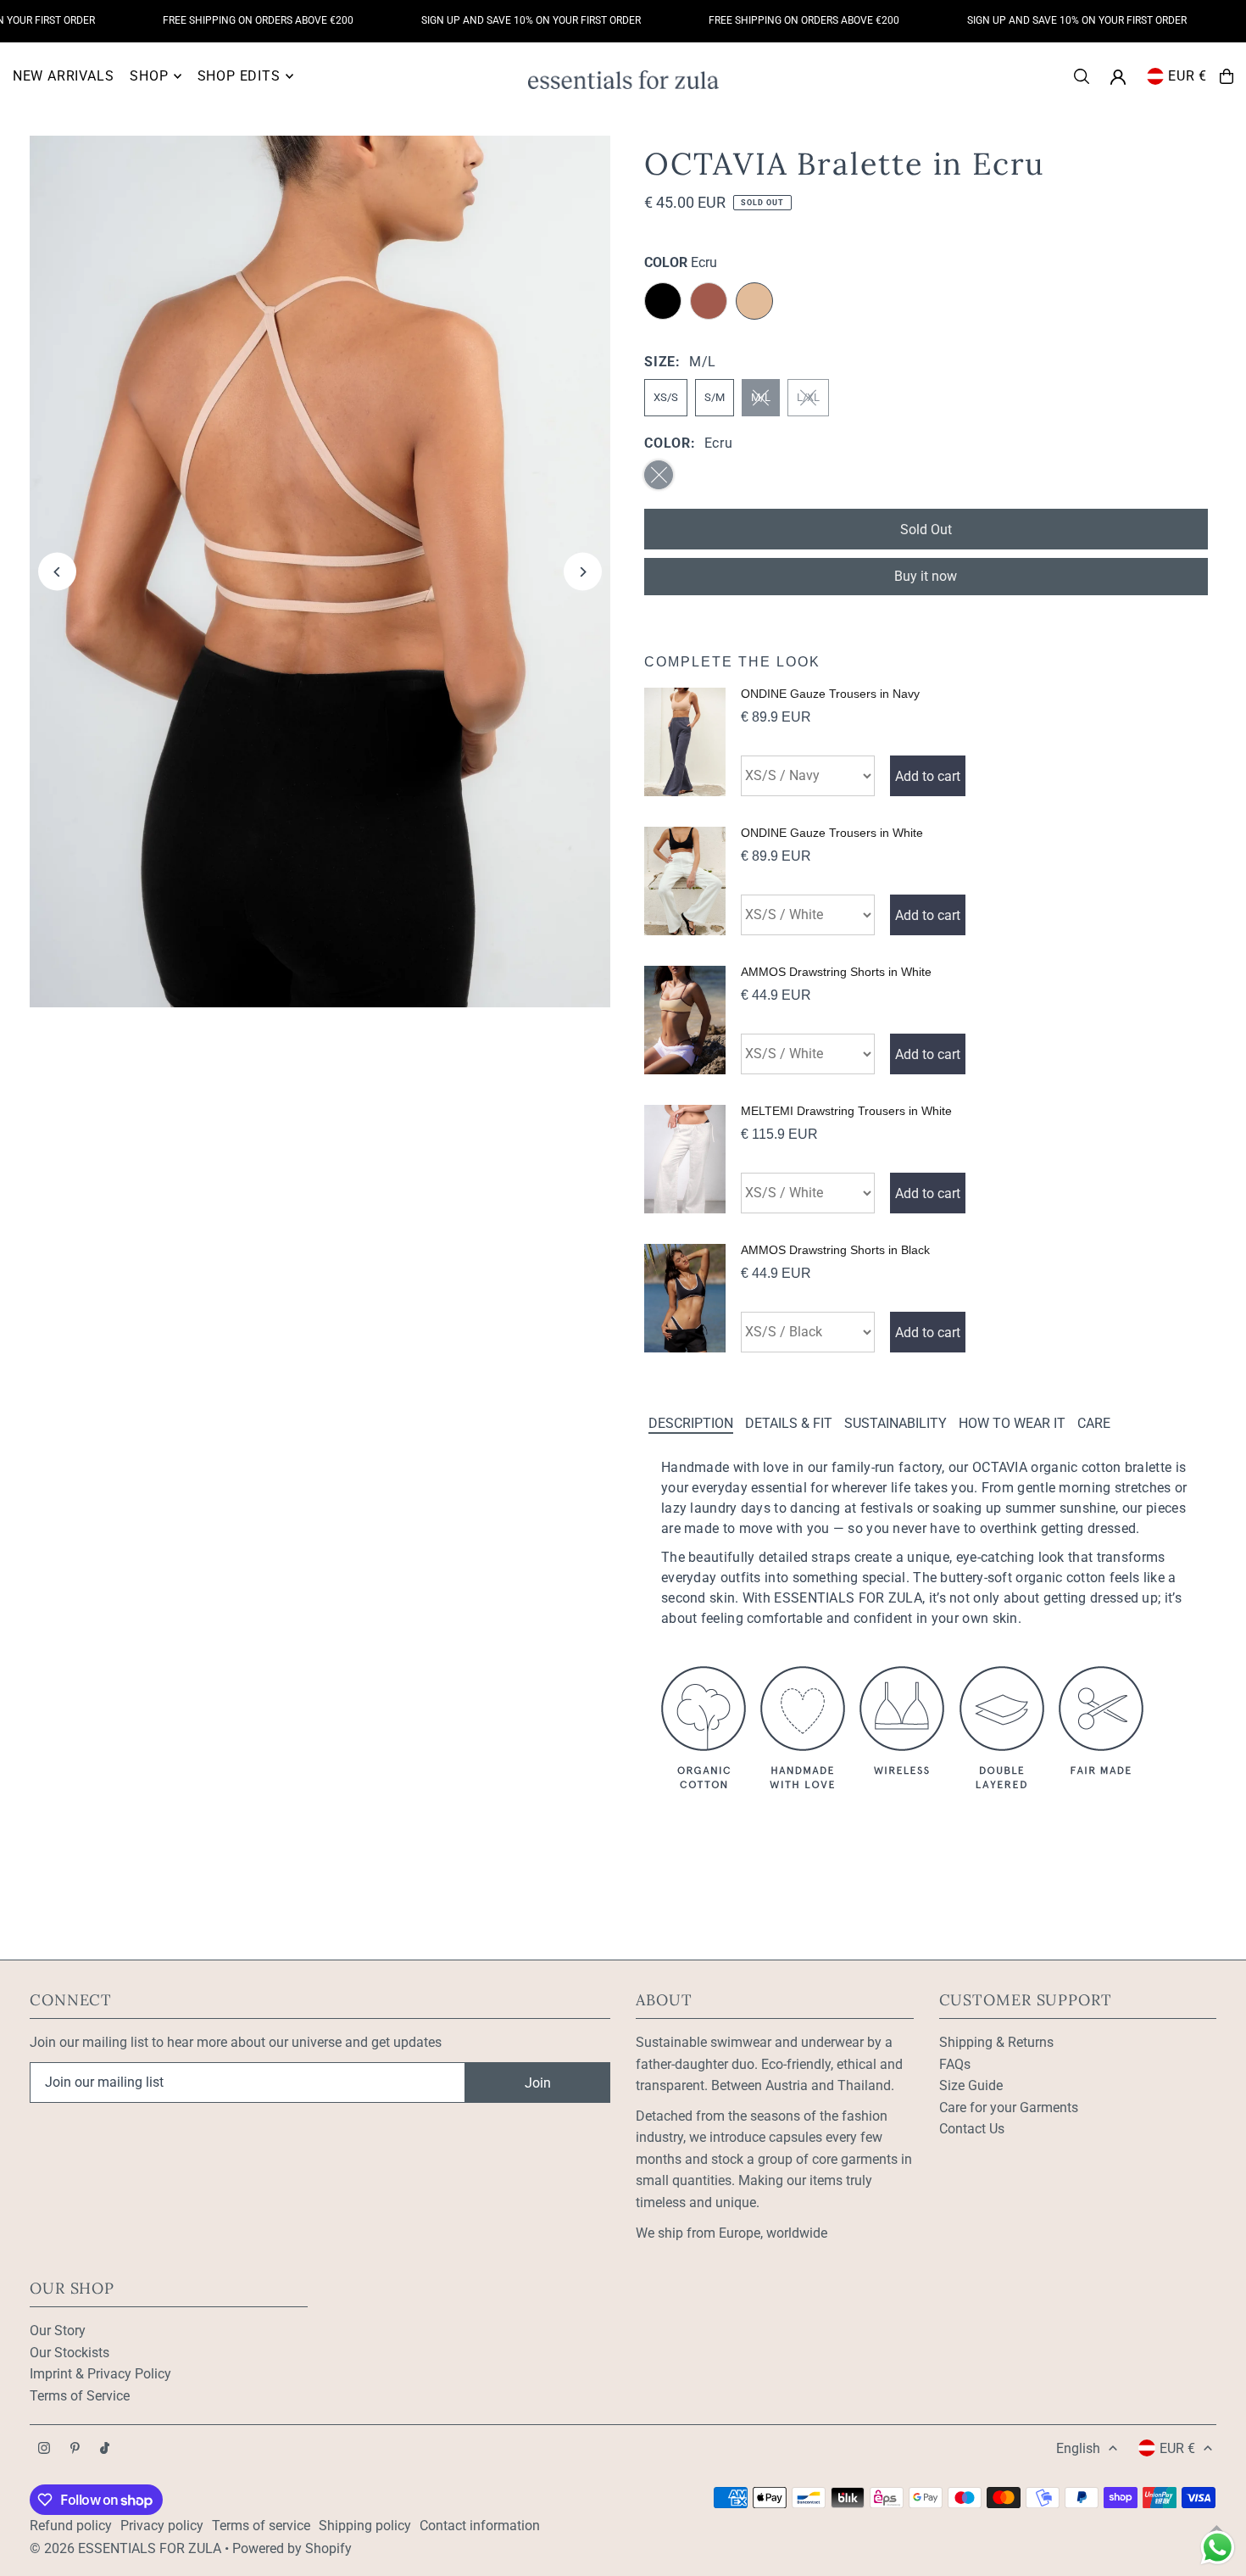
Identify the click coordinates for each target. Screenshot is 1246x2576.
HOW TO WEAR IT (1012, 1423)
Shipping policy (365, 2526)
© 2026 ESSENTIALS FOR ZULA (125, 2548)
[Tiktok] (105, 2449)
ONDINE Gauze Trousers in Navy (830, 694)
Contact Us (972, 2129)
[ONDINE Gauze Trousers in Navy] (685, 742)
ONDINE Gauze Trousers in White (832, 833)
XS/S (666, 397)
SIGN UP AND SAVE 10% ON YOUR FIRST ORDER (498, 20)
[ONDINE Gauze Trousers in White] (685, 881)
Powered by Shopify (292, 2548)
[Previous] (57, 572)
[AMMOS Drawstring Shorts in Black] (685, 1298)
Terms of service (261, 2526)
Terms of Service (80, 2396)
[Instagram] (44, 2449)
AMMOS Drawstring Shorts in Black (835, 1250)
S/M (715, 397)
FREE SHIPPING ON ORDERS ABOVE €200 (225, 20)
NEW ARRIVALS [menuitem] (64, 76)
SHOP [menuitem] (149, 76)
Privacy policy (162, 2526)
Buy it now (926, 576)
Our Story (58, 2331)
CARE (1094, 1423)
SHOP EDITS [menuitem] (239, 76)
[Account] (1118, 77)
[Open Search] (1082, 76)
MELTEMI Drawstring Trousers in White (846, 1111)
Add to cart (928, 776)
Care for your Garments (1009, 2108)
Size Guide (971, 2085)
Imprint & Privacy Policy (100, 2374)
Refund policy (71, 2526)
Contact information (480, 2526)
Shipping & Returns (996, 2042)
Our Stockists (70, 2353)
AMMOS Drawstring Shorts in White (836, 972)
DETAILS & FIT (789, 1423)
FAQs (955, 2064)
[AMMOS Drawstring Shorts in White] (685, 1020)
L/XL (808, 397)
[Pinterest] (75, 2449)
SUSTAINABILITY (896, 1423)
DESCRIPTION (691, 1423)
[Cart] (1227, 76)
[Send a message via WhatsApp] (1218, 2548)
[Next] (583, 572)
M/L (761, 397)
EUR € (1188, 76)
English (1078, 2448)
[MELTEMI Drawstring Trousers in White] (685, 1159)
